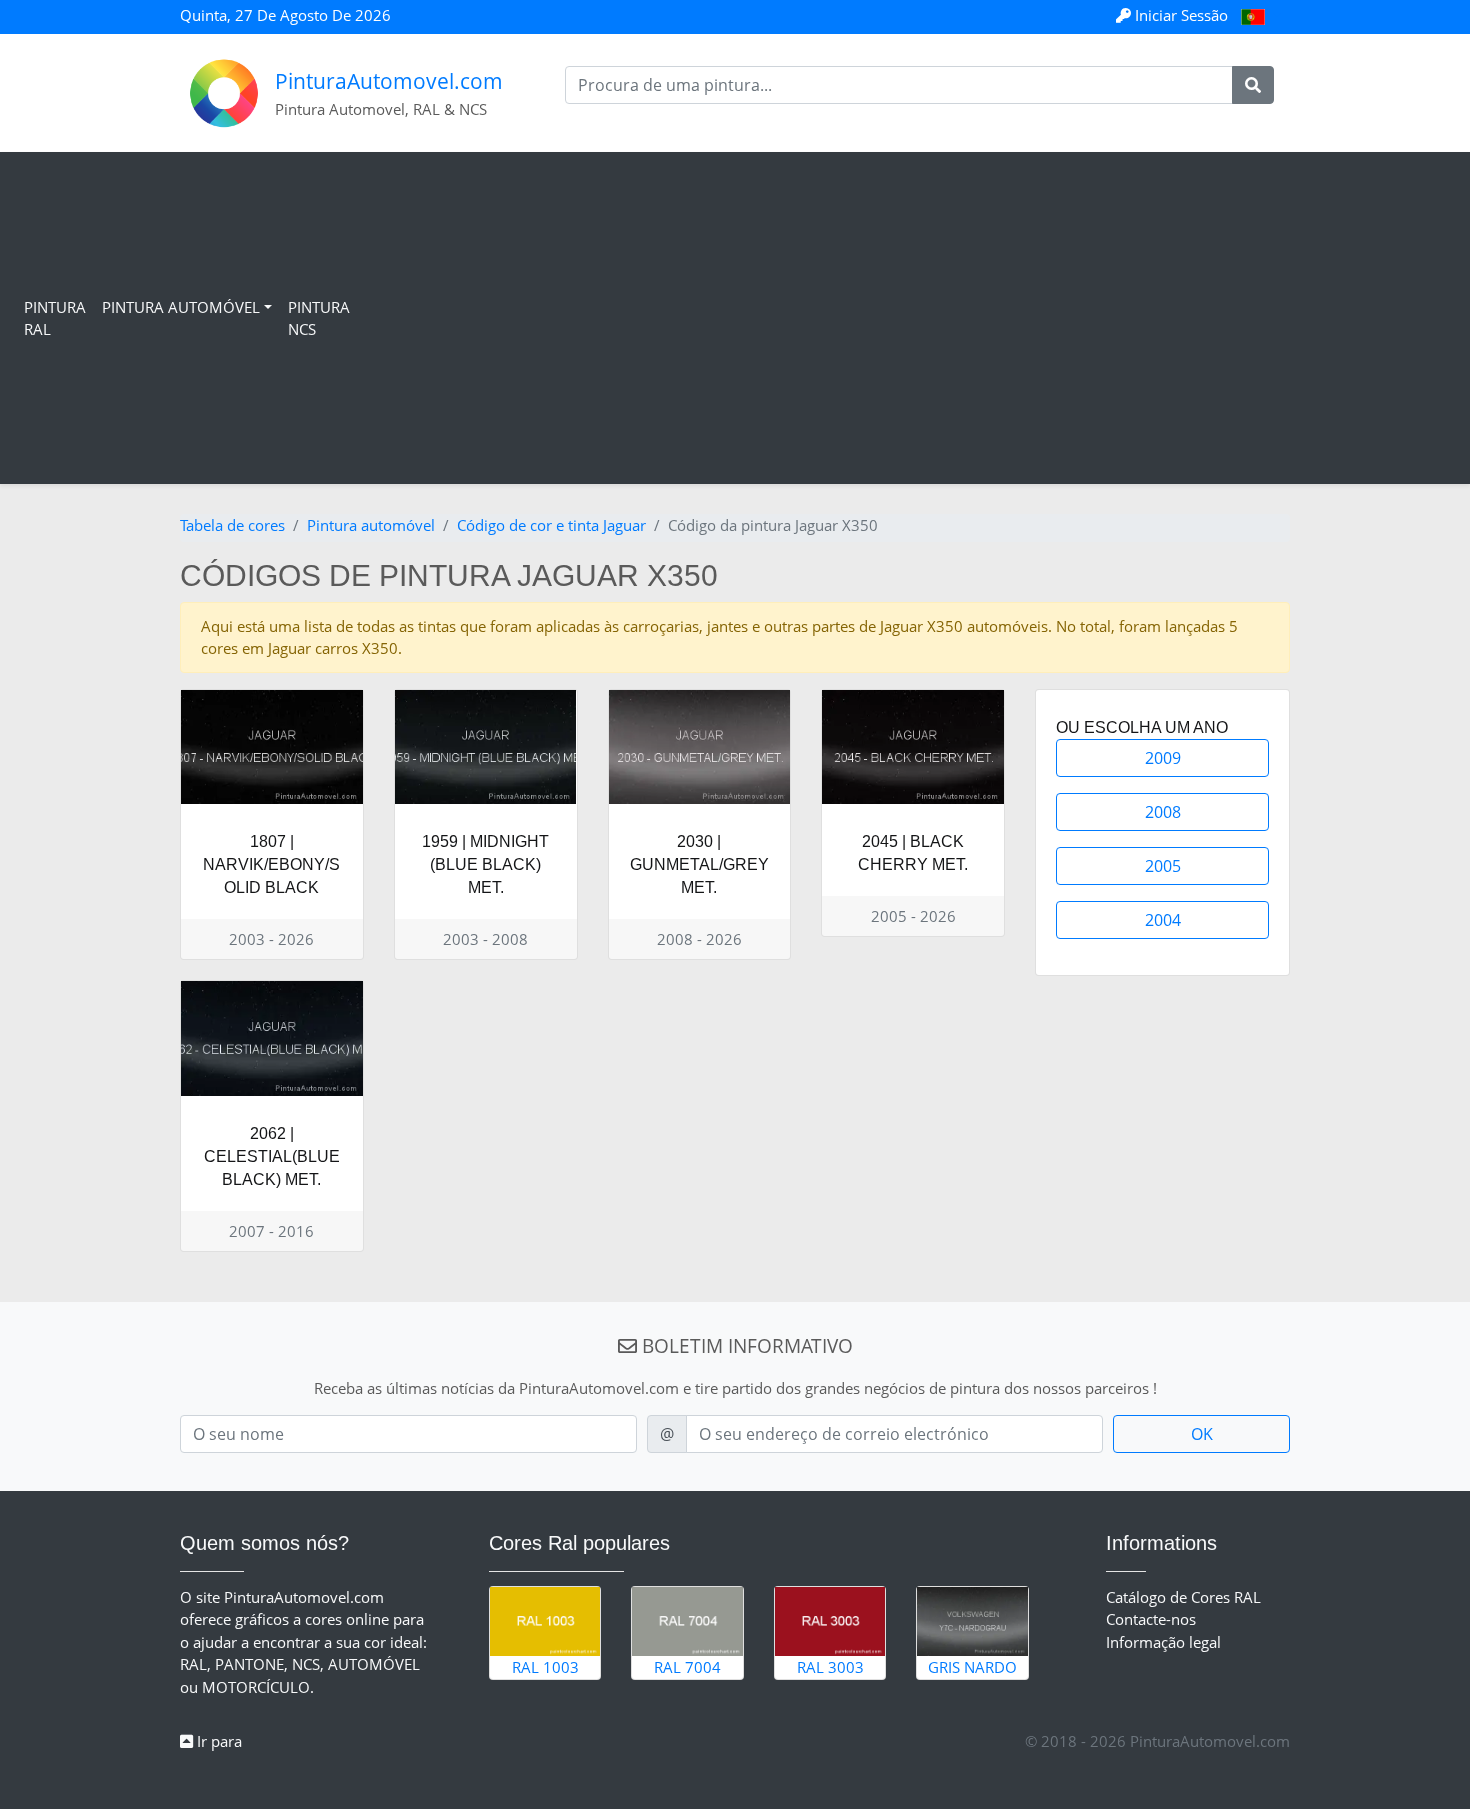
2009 (1163, 758)
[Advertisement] (906, 318)
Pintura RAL (55, 318)
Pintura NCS (319, 318)
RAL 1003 (545, 1667)
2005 (1163, 866)
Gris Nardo (972, 1667)
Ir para (217, 1741)
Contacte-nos (1151, 1619)
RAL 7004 (687, 1667)
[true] (1253, 85)
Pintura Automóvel (181, 307)
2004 (1163, 920)
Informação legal (1163, 1642)
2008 (1163, 812)
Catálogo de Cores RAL (1183, 1597)
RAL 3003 (830, 1667)
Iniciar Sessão (1181, 15)
